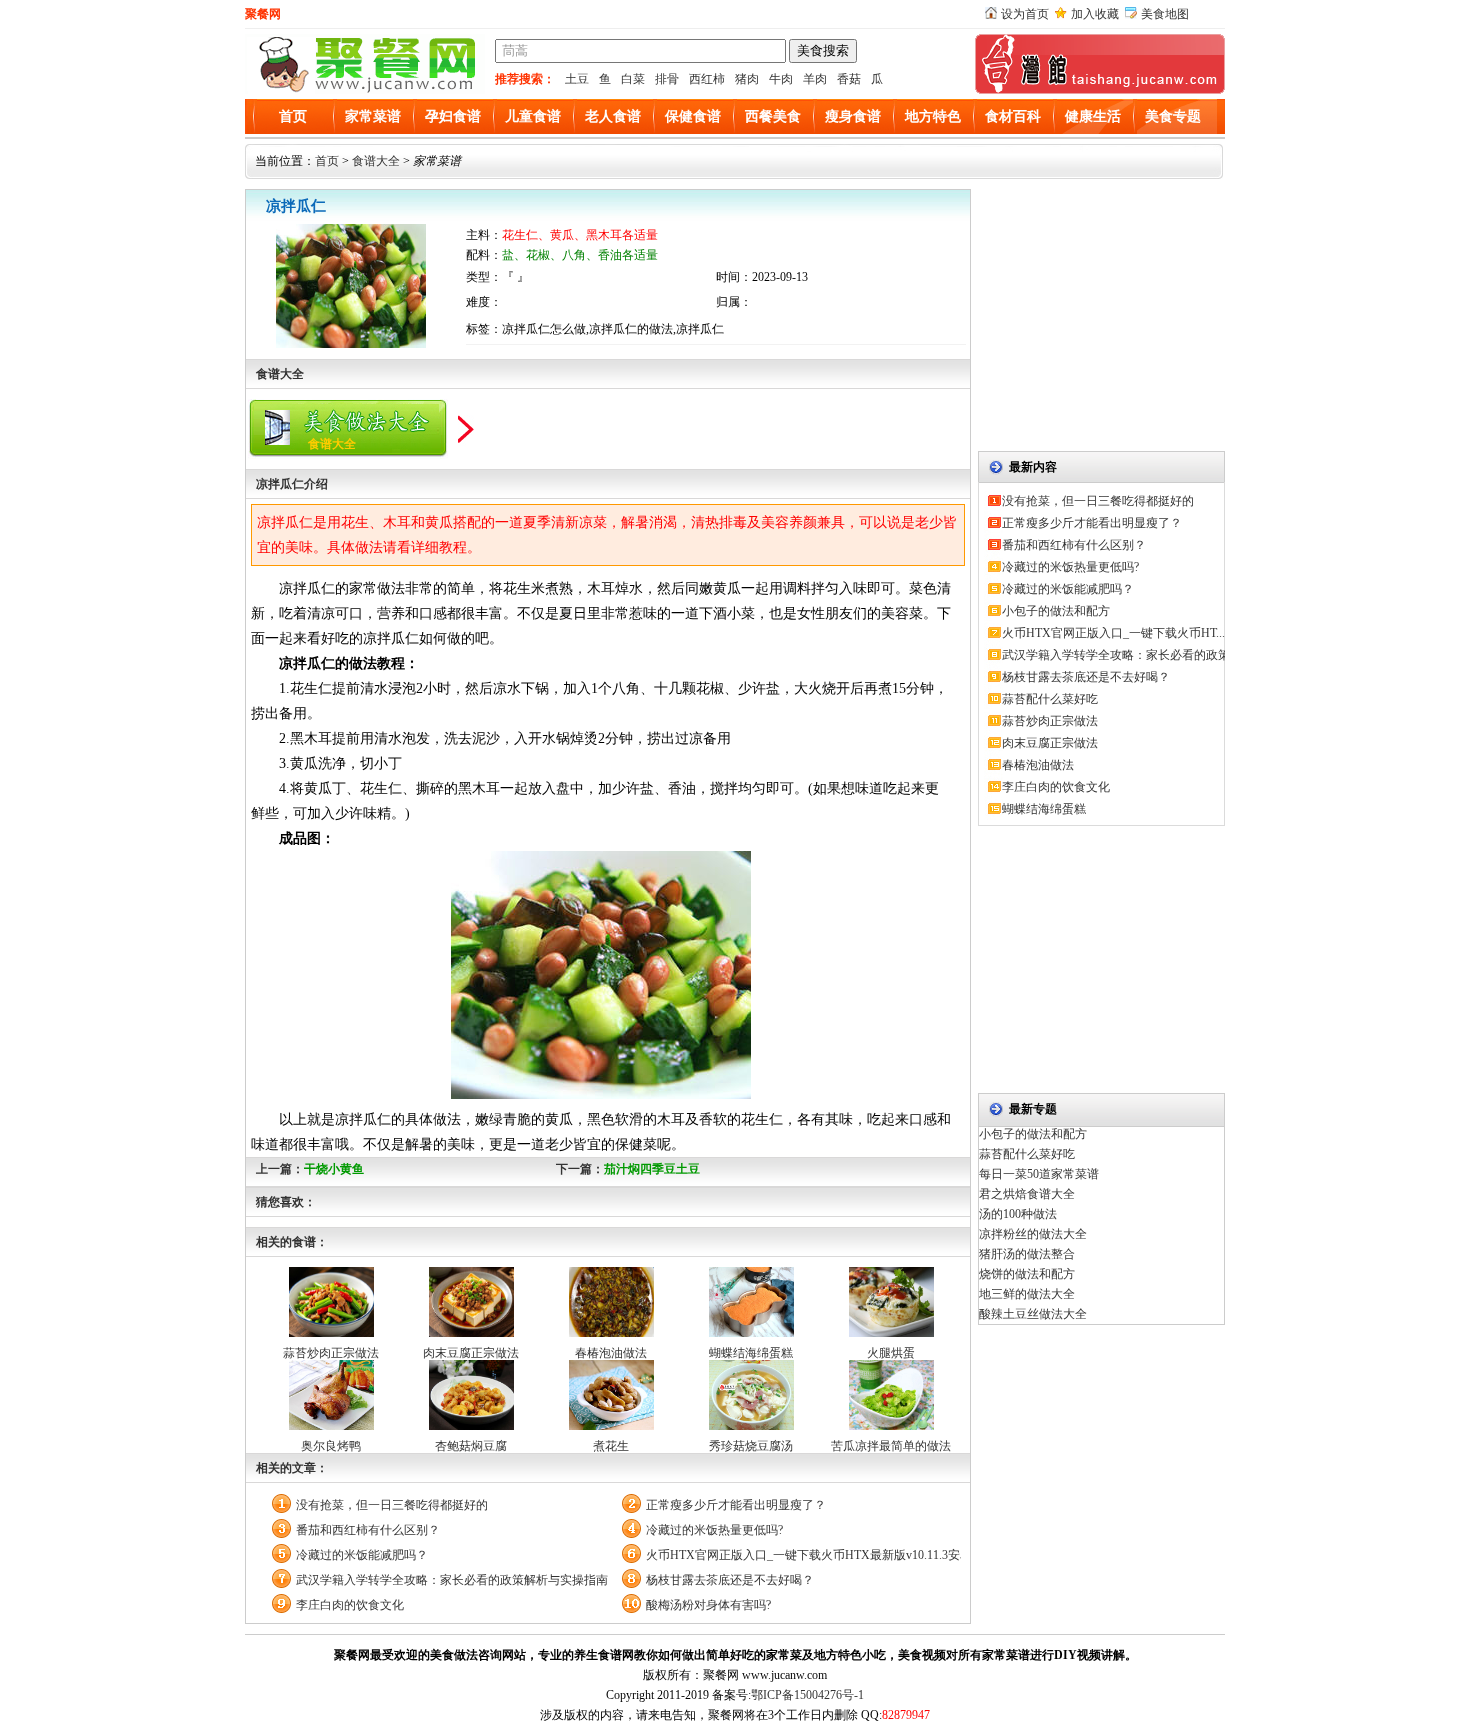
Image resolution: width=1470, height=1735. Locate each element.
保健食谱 (693, 116)
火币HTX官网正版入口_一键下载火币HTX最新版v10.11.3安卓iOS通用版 (803, 1555)
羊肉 (815, 79)
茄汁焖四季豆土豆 (652, 1169)
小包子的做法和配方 (1056, 611)
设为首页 (1025, 14)
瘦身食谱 (853, 116)
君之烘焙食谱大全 (1027, 1194)
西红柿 (707, 79)
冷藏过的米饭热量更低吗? (714, 1530)
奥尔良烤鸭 (331, 1446)
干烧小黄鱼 (334, 1169)
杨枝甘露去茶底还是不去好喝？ (730, 1580)
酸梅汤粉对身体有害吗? (708, 1605)
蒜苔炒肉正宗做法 (331, 1353)
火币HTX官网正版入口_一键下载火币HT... (1113, 633)
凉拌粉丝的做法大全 (1033, 1234)
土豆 (577, 79)
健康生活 (1093, 116)
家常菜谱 (373, 116)
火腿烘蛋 (891, 1353)
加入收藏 (1095, 14)
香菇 (849, 79)
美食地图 (1165, 14)
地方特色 (933, 116)
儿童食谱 (533, 116)
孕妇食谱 (453, 116)
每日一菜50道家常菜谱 (1039, 1174)
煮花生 (611, 1446)
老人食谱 (613, 116)
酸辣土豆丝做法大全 (1033, 1314)
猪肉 (747, 79)
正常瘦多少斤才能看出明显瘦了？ (736, 1505)
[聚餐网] (365, 90)
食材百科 (1013, 116)
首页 (293, 116)
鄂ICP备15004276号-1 (807, 1695)
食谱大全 (376, 161)
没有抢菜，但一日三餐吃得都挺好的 (392, 1505)
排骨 (667, 79)
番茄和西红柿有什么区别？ (368, 1530)
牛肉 (781, 79)
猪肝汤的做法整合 (1027, 1254)
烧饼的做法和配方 (1027, 1274)
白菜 (633, 79)
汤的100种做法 (1018, 1214)
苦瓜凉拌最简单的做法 (891, 1446)
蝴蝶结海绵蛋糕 (751, 1353)
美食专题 (1173, 116)
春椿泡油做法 (611, 1353)
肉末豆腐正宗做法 (471, 1353)
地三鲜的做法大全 (1027, 1294)
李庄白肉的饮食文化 (350, 1605)
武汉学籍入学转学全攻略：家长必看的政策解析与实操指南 (452, 1580)
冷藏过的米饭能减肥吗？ (362, 1555)
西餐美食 (773, 116)
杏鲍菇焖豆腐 (471, 1446)
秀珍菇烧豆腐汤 (751, 1446)
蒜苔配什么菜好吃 (1050, 699)
